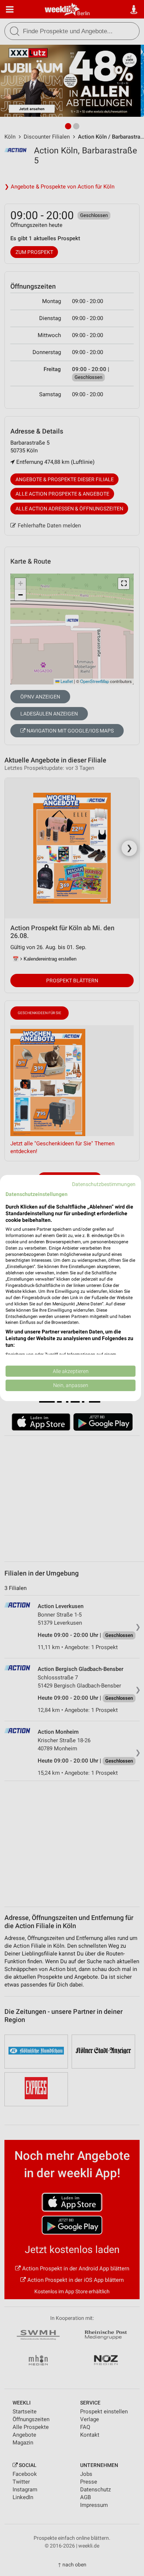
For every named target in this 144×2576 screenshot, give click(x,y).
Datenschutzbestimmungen (104, 1184)
